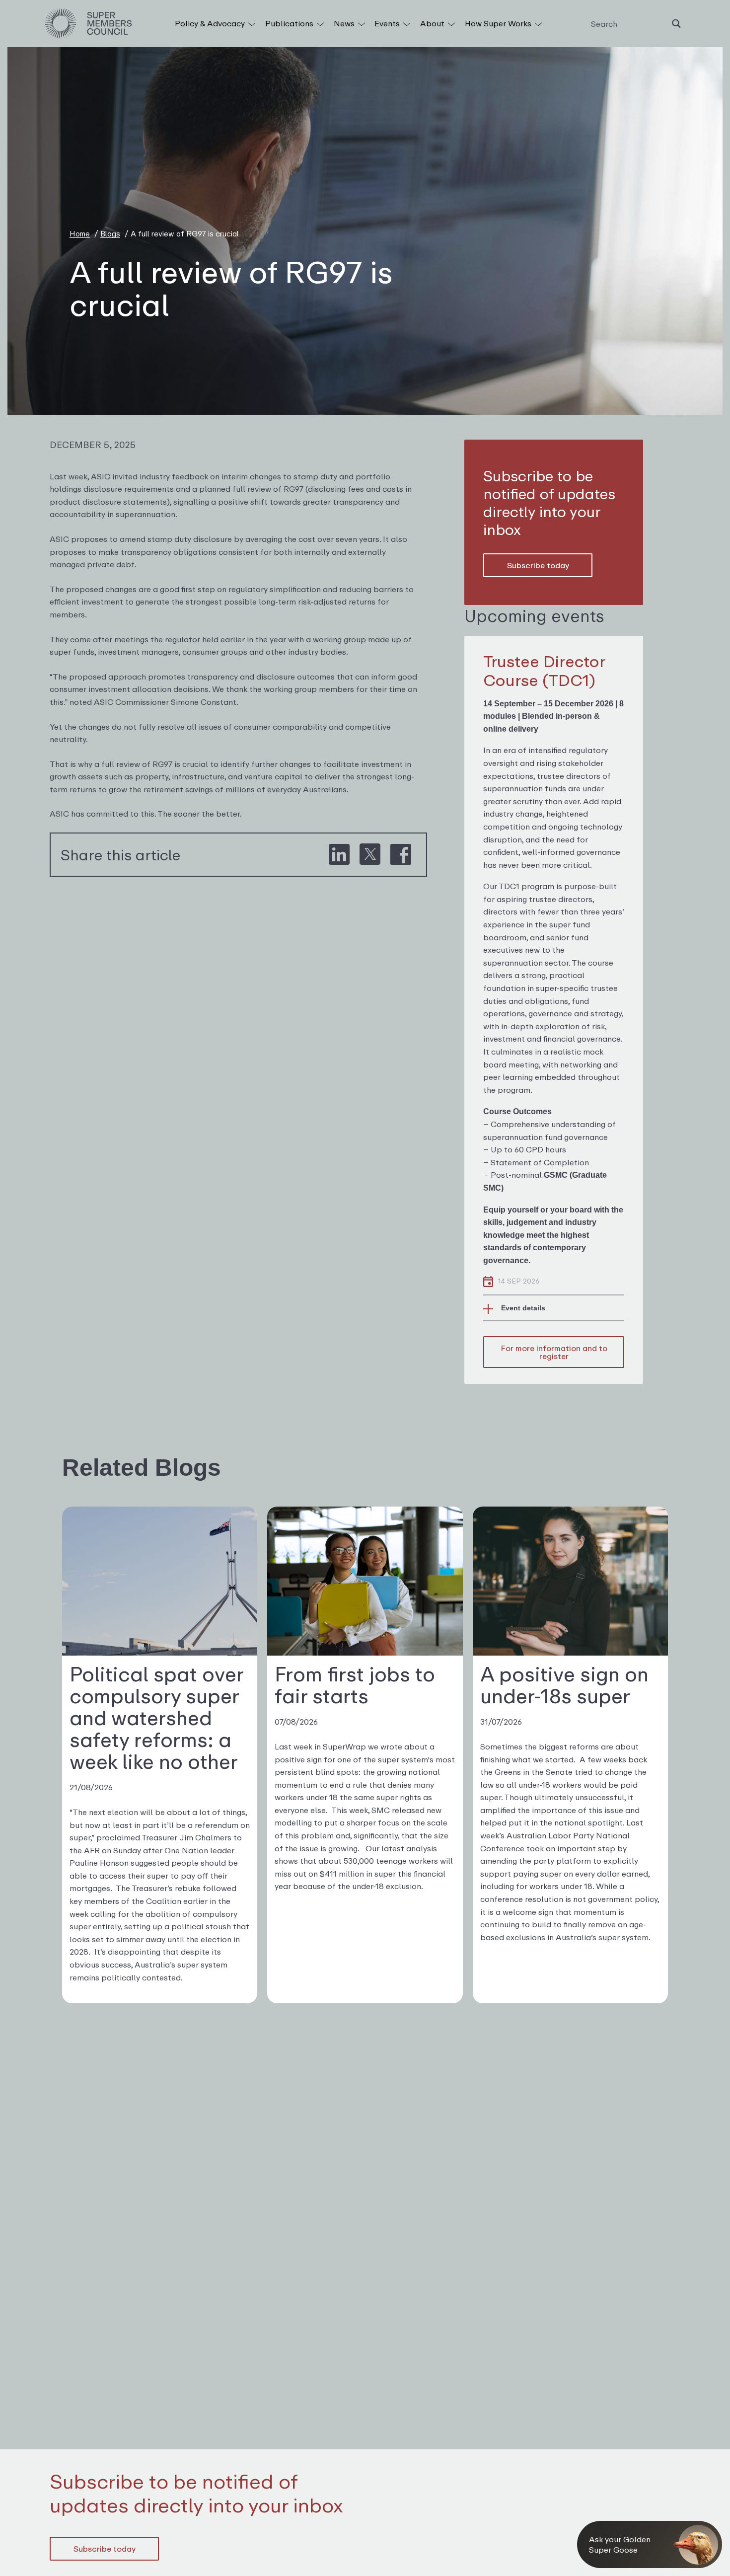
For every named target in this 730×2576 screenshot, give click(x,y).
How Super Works (499, 23)
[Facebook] (401, 855)
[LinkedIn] (339, 855)
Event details (523, 1308)
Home (80, 233)
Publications (290, 23)
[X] (370, 855)
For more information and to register (554, 1352)
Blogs (110, 233)
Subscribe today (538, 565)
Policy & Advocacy (211, 23)
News (345, 23)
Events (388, 23)
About (433, 23)
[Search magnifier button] (676, 24)
